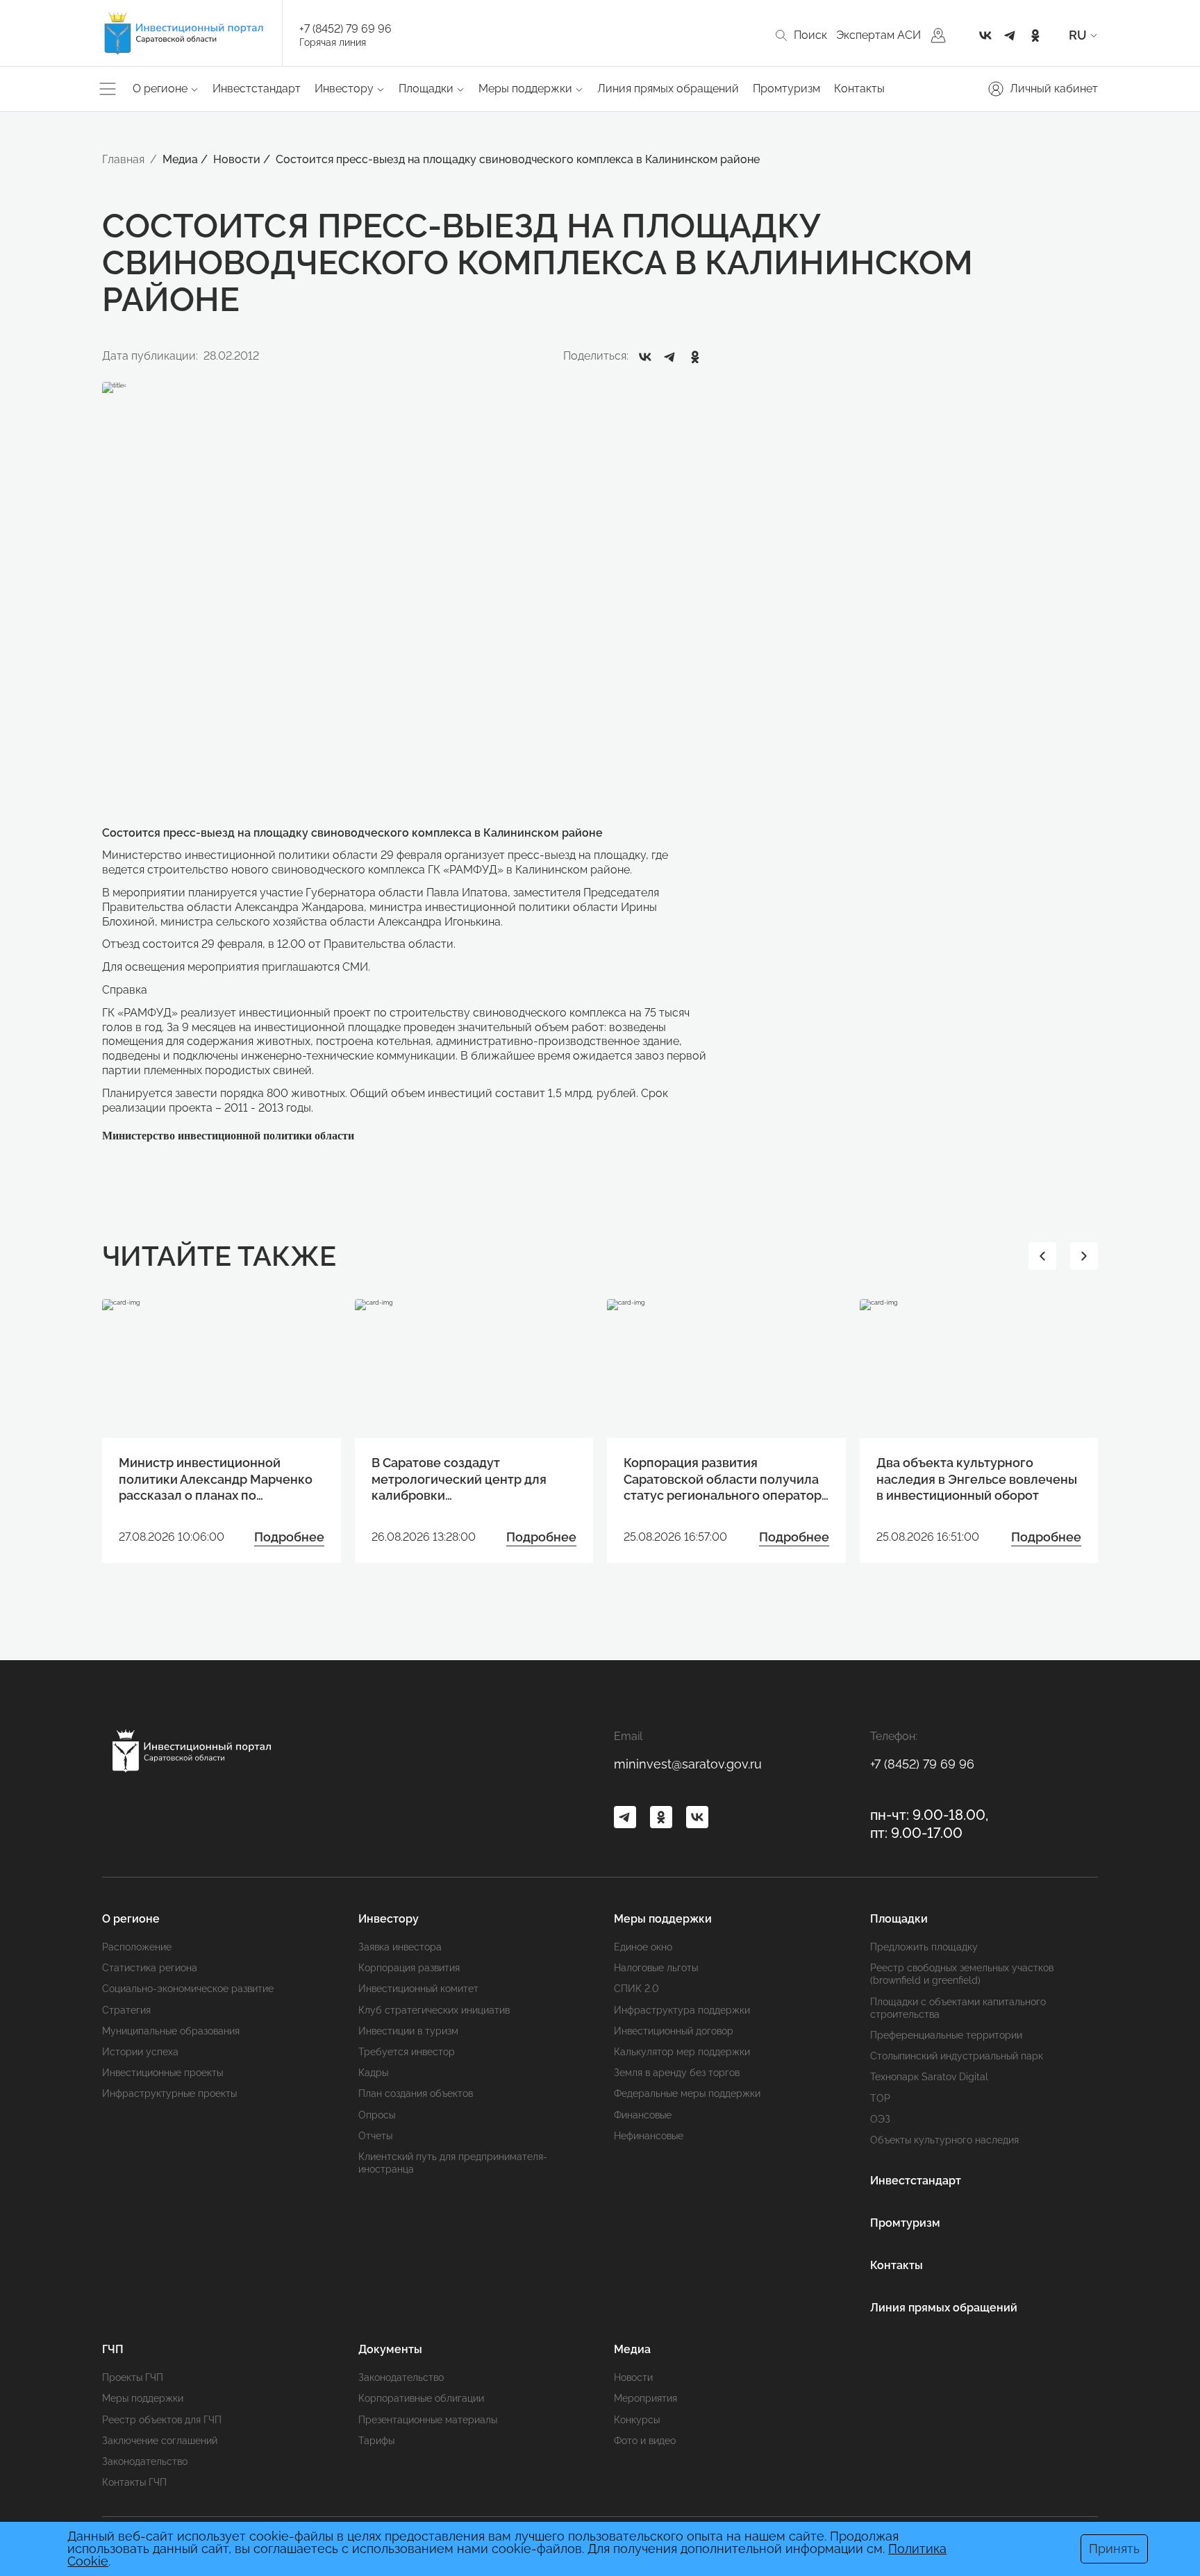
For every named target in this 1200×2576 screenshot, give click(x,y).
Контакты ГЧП (134, 2482)
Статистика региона (150, 1968)
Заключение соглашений (160, 2441)
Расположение (137, 1947)
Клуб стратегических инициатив (434, 2010)
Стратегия (126, 2010)
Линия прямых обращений (668, 89)
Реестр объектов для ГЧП (162, 2420)
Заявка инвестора (400, 1947)
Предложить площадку (924, 1947)
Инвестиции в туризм (408, 2031)
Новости (633, 2377)
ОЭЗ (880, 2119)
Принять (1114, 2549)
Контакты (859, 89)
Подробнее (289, 1537)
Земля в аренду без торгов (677, 2073)
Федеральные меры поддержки (687, 2093)
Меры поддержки (143, 2398)
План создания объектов (416, 2093)
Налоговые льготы (656, 1968)
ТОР (880, 2098)
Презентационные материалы (428, 2420)
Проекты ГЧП (133, 2377)
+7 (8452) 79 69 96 (345, 29)
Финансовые (643, 2115)
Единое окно (643, 1947)
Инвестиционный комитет (418, 1989)
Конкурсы (637, 2420)
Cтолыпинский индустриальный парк (957, 2056)
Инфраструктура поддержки (682, 2010)
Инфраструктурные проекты (169, 2093)
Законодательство (145, 2461)
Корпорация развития (409, 1968)
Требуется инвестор (407, 2052)
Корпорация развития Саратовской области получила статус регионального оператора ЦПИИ (726, 1479)
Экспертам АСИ (878, 35)
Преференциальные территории (946, 2035)
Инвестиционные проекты (162, 2073)
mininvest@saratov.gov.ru (688, 1764)
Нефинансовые (649, 2136)
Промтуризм (786, 89)
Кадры (373, 2073)
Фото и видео (645, 2441)
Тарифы (376, 2441)
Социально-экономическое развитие (188, 1989)
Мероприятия (645, 2398)
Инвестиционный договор (674, 2031)
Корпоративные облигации (421, 2398)
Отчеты (375, 2136)
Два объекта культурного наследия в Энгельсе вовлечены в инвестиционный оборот (977, 1479)
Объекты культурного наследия (944, 2140)
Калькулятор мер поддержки (682, 2052)
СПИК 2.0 (636, 1989)
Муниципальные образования (171, 2031)
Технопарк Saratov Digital (929, 2077)
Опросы (377, 2115)
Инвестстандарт (257, 89)
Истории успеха (140, 2052)
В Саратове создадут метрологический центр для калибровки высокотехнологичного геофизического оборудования (468, 1479)
